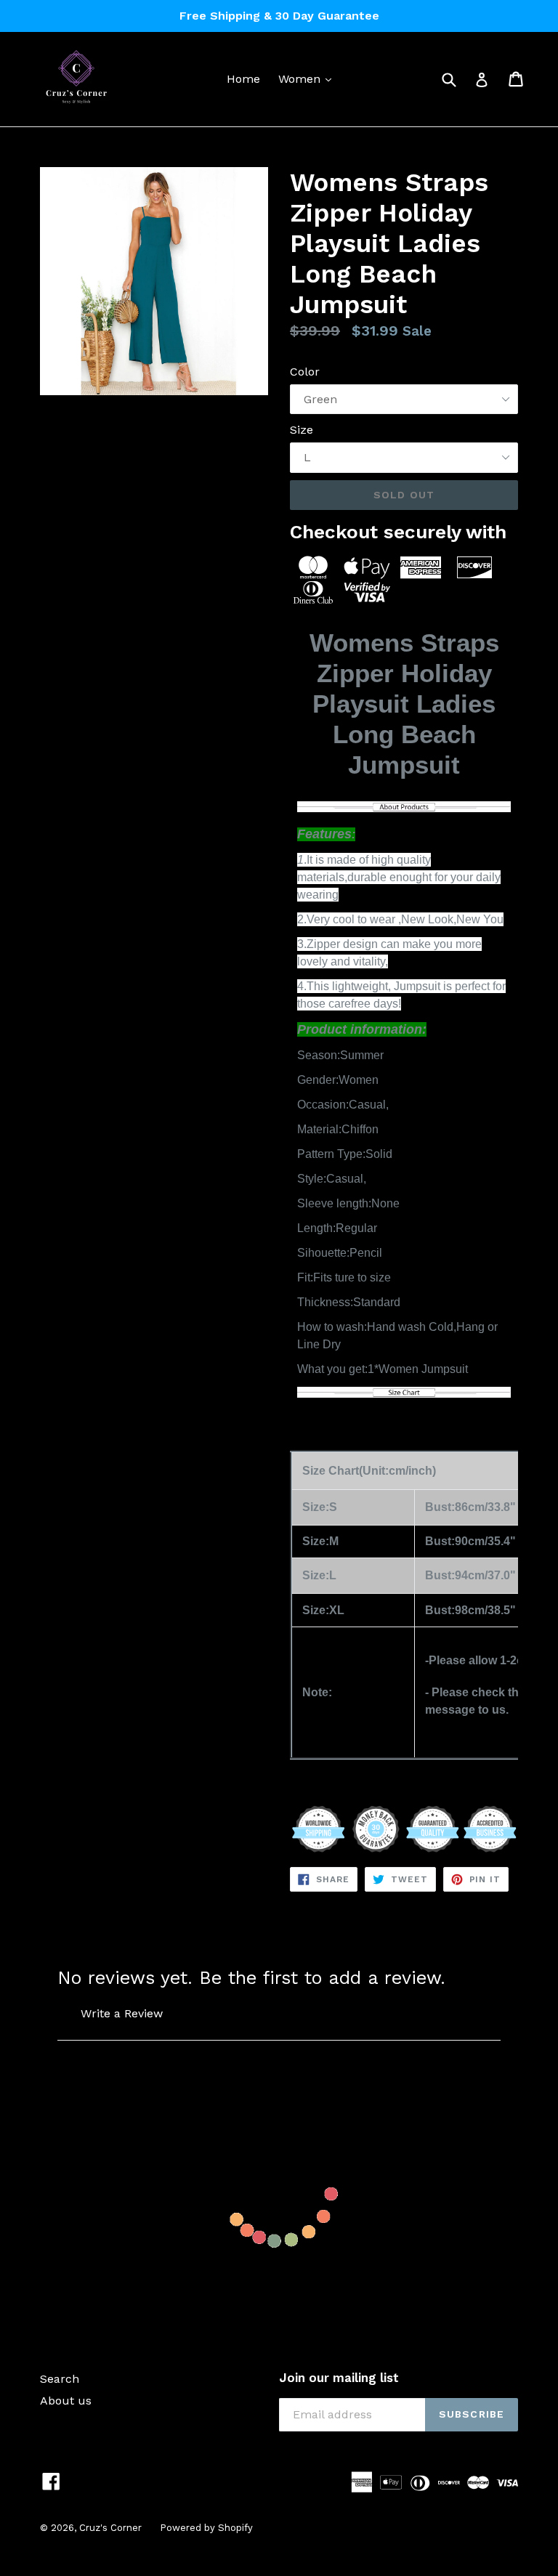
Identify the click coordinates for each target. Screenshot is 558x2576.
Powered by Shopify (206, 2528)
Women (308, 78)
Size (302, 430)
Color (305, 372)
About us (66, 2401)
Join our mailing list (339, 2378)
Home (243, 79)
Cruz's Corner (110, 2528)
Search (60, 2379)
